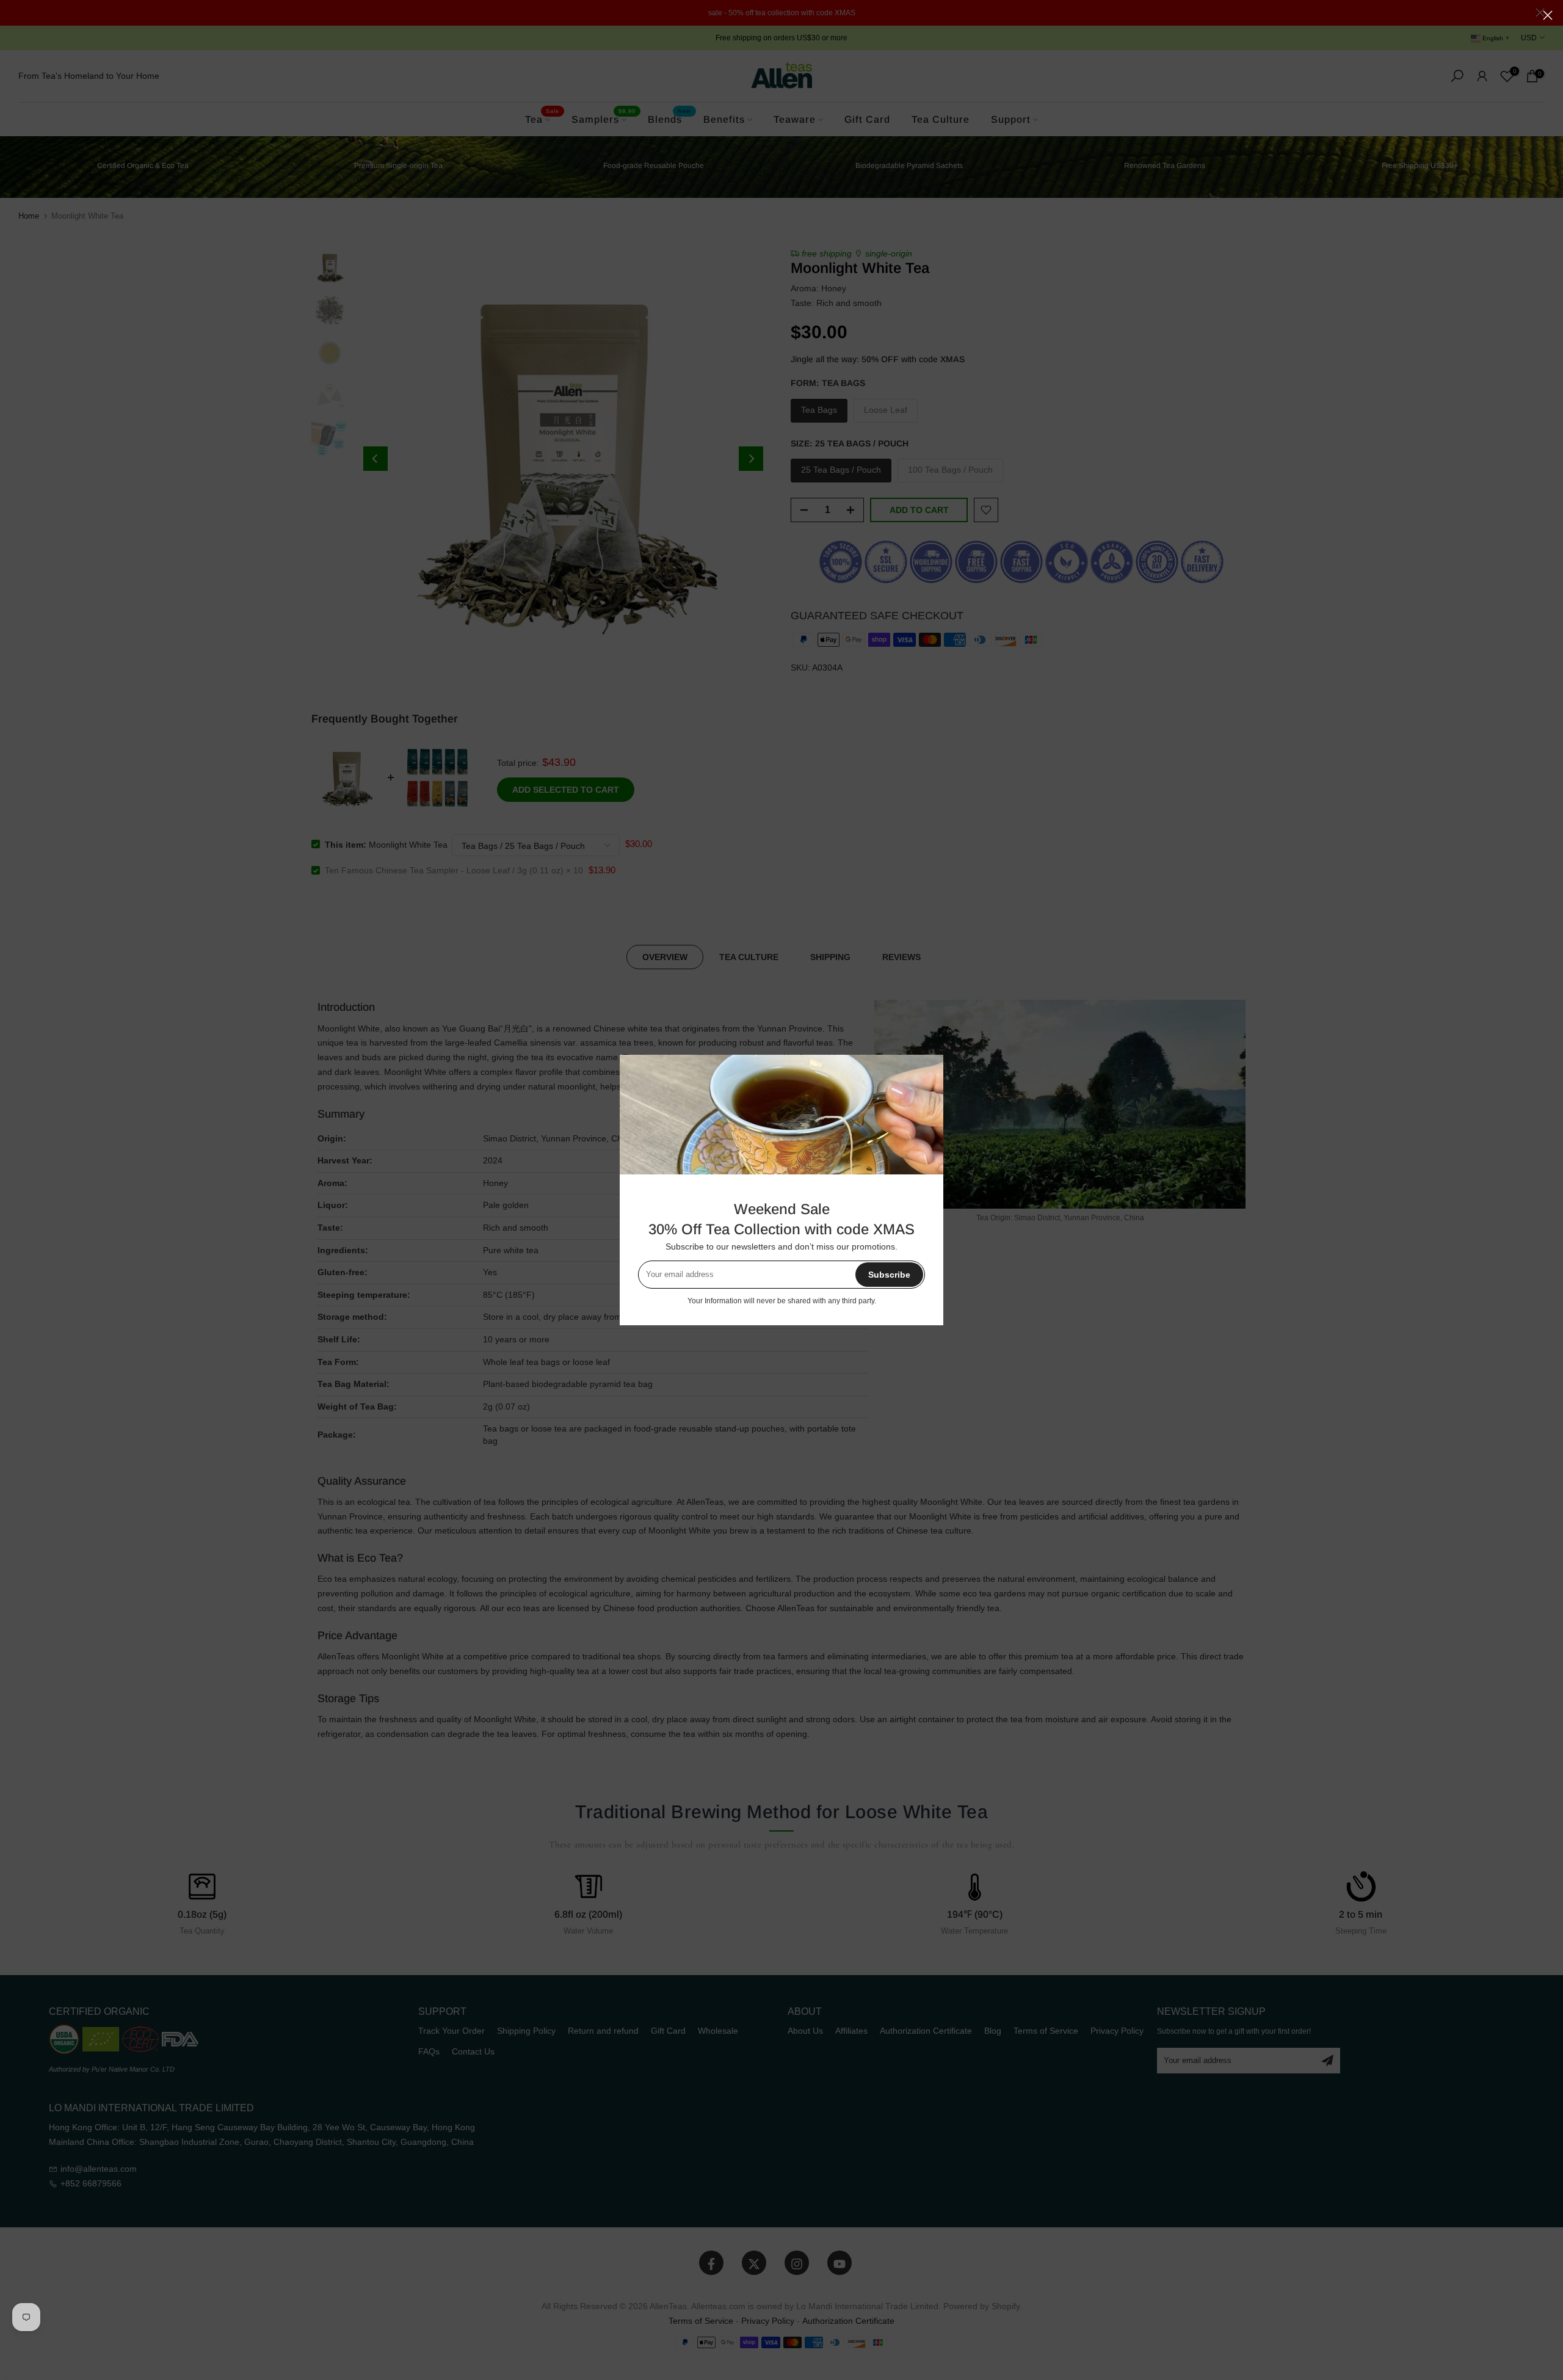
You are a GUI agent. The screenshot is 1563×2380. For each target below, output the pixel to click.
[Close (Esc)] (1548, 15)
